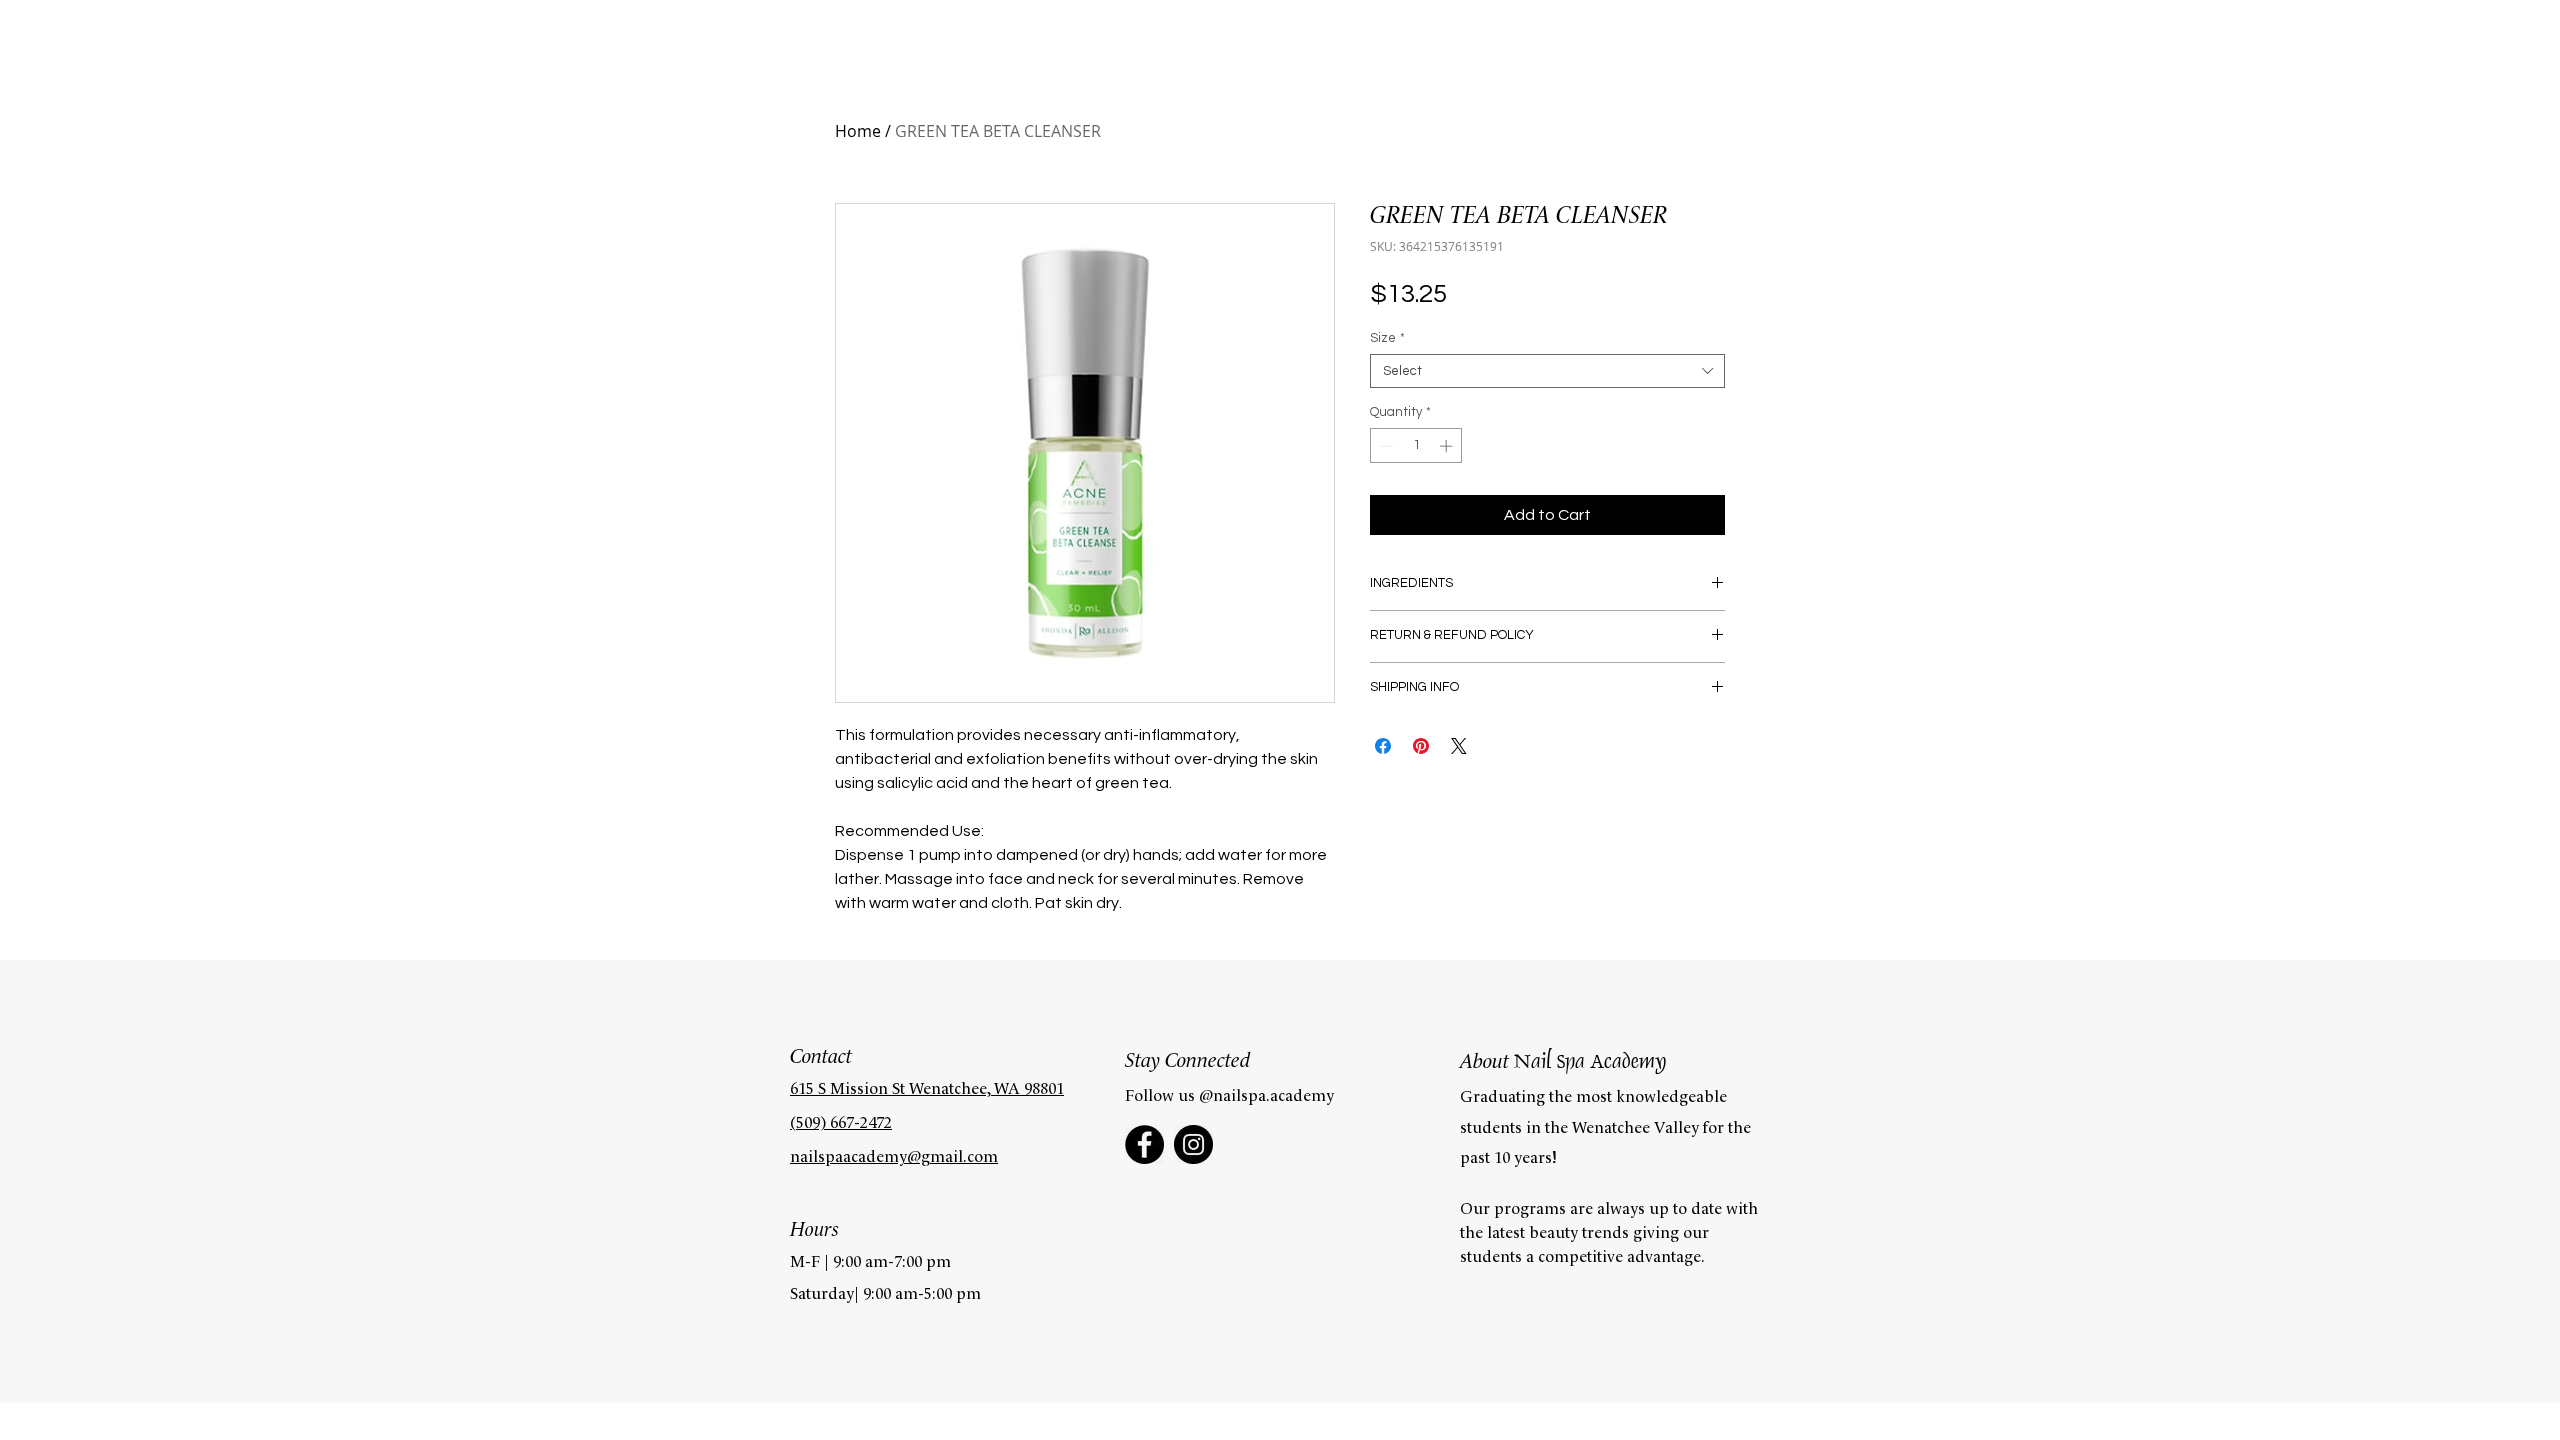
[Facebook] (1144, 1144)
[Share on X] (1459, 746)
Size (1387, 338)
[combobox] (1547, 371)
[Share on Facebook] (1383, 746)
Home (858, 131)
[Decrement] (1385, 446)
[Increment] (1448, 446)
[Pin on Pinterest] (1421, 746)
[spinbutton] (1416, 446)
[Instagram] (1193, 1144)
